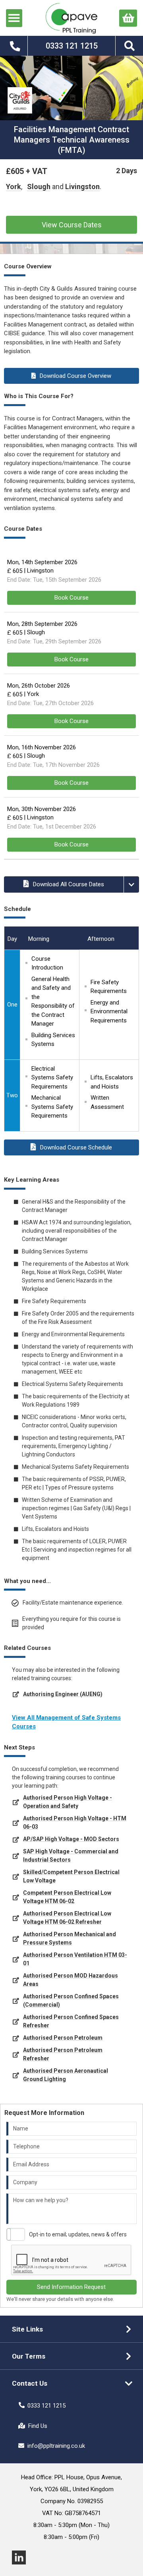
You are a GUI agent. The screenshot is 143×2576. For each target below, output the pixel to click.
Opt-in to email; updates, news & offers (78, 2234)
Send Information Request (71, 2287)
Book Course (71, 598)
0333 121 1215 (46, 2406)
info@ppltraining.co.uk (56, 2446)
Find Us (38, 2426)
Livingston (82, 187)
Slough (39, 187)
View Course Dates (72, 225)
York (14, 187)
